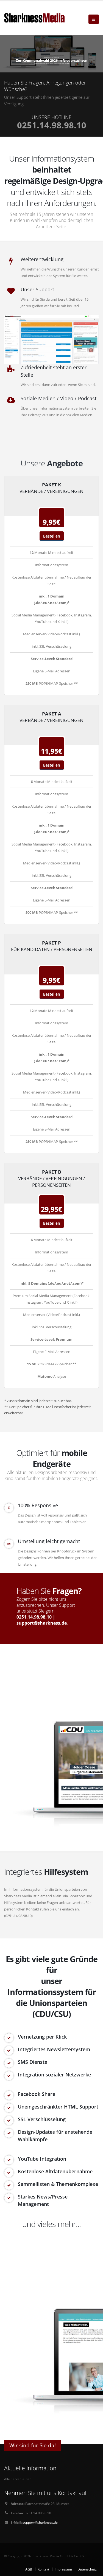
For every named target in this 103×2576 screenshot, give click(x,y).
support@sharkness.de (42, 1623)
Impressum (63, 2569)
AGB (29, 2569)
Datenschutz (87, 2569)
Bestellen (52, 536)
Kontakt (43, 2569)
